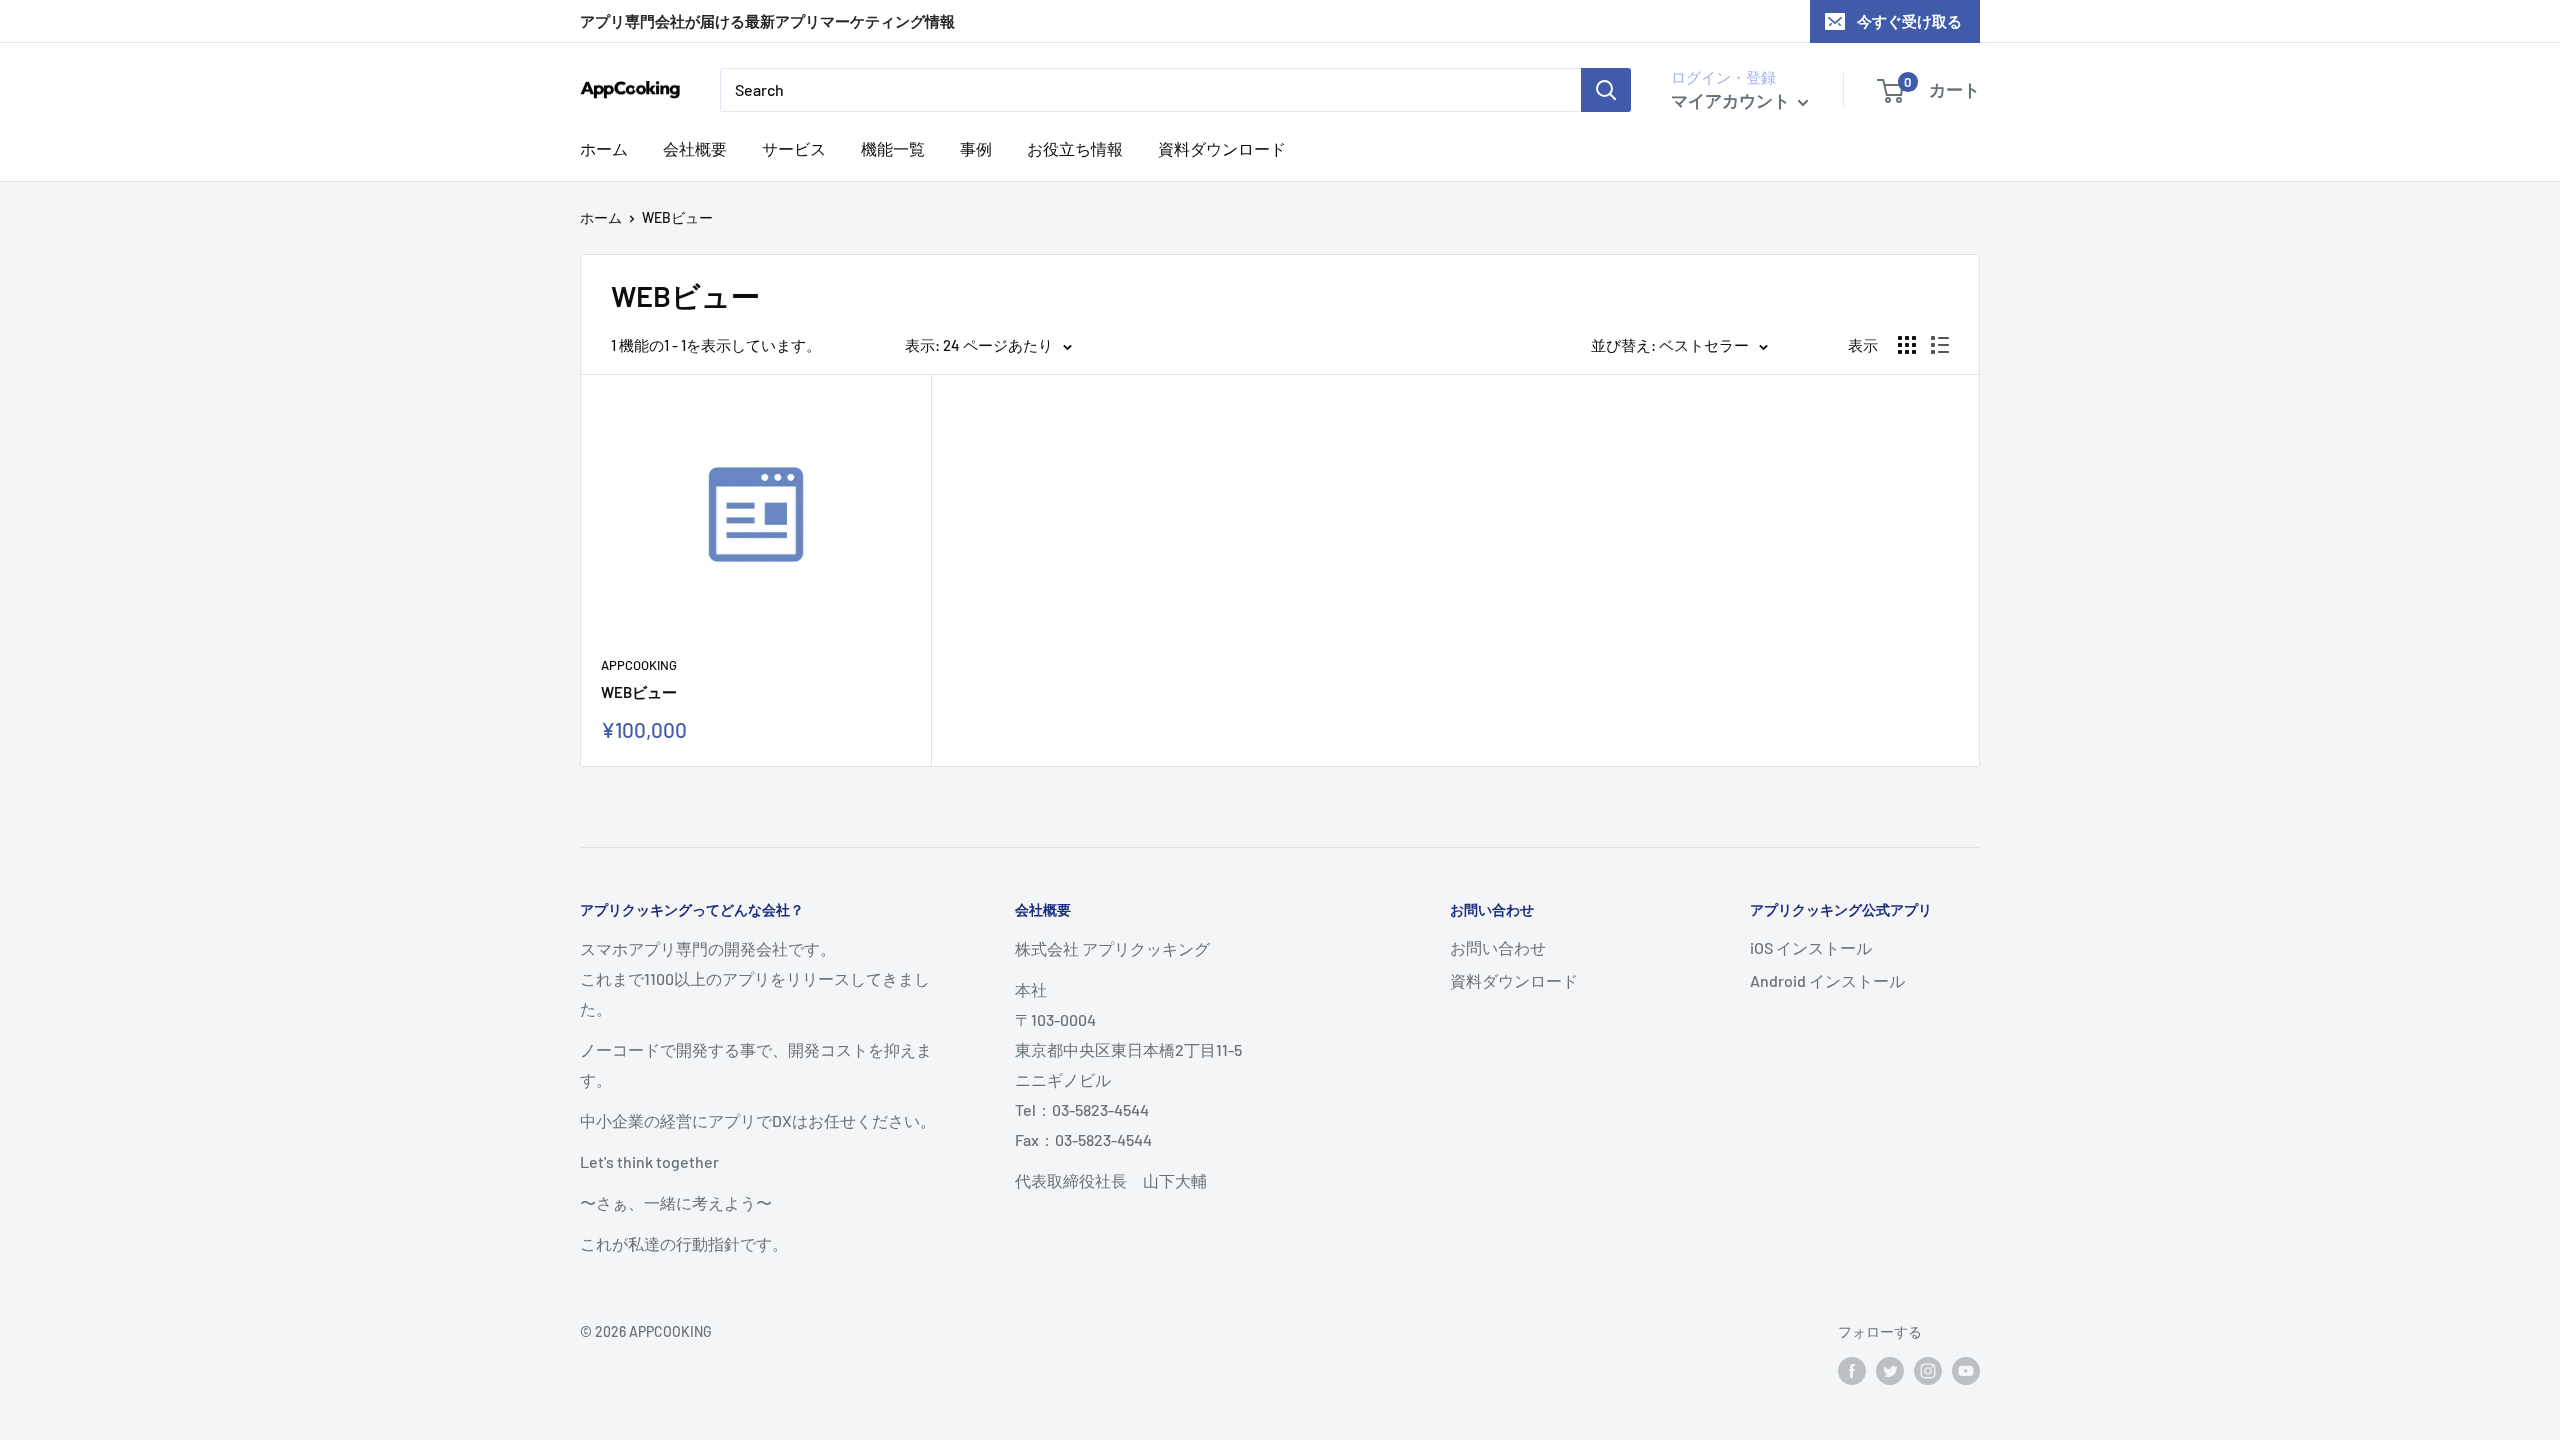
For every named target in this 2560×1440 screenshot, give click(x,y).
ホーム (604, 148)
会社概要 (695, 148)
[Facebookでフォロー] (1852, 1371)
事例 (976, 148)
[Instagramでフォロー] (1928, 1371)
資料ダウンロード (1222, 148)
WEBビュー (639, 692)
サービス (794, 148)
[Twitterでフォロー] (1890, 1371)
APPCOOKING (639, 665)
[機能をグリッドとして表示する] (1907, 345)
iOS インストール (1811, 947)
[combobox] (1150, 90)
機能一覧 (893, 148)
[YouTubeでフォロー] (1966, 1371)
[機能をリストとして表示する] (1940, 345)
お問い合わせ (1498, 947)
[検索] (1606, 90)
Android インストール (1827, 980)
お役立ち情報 (1075, 148)
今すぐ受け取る (1909, 21)
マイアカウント (1732, 100)
